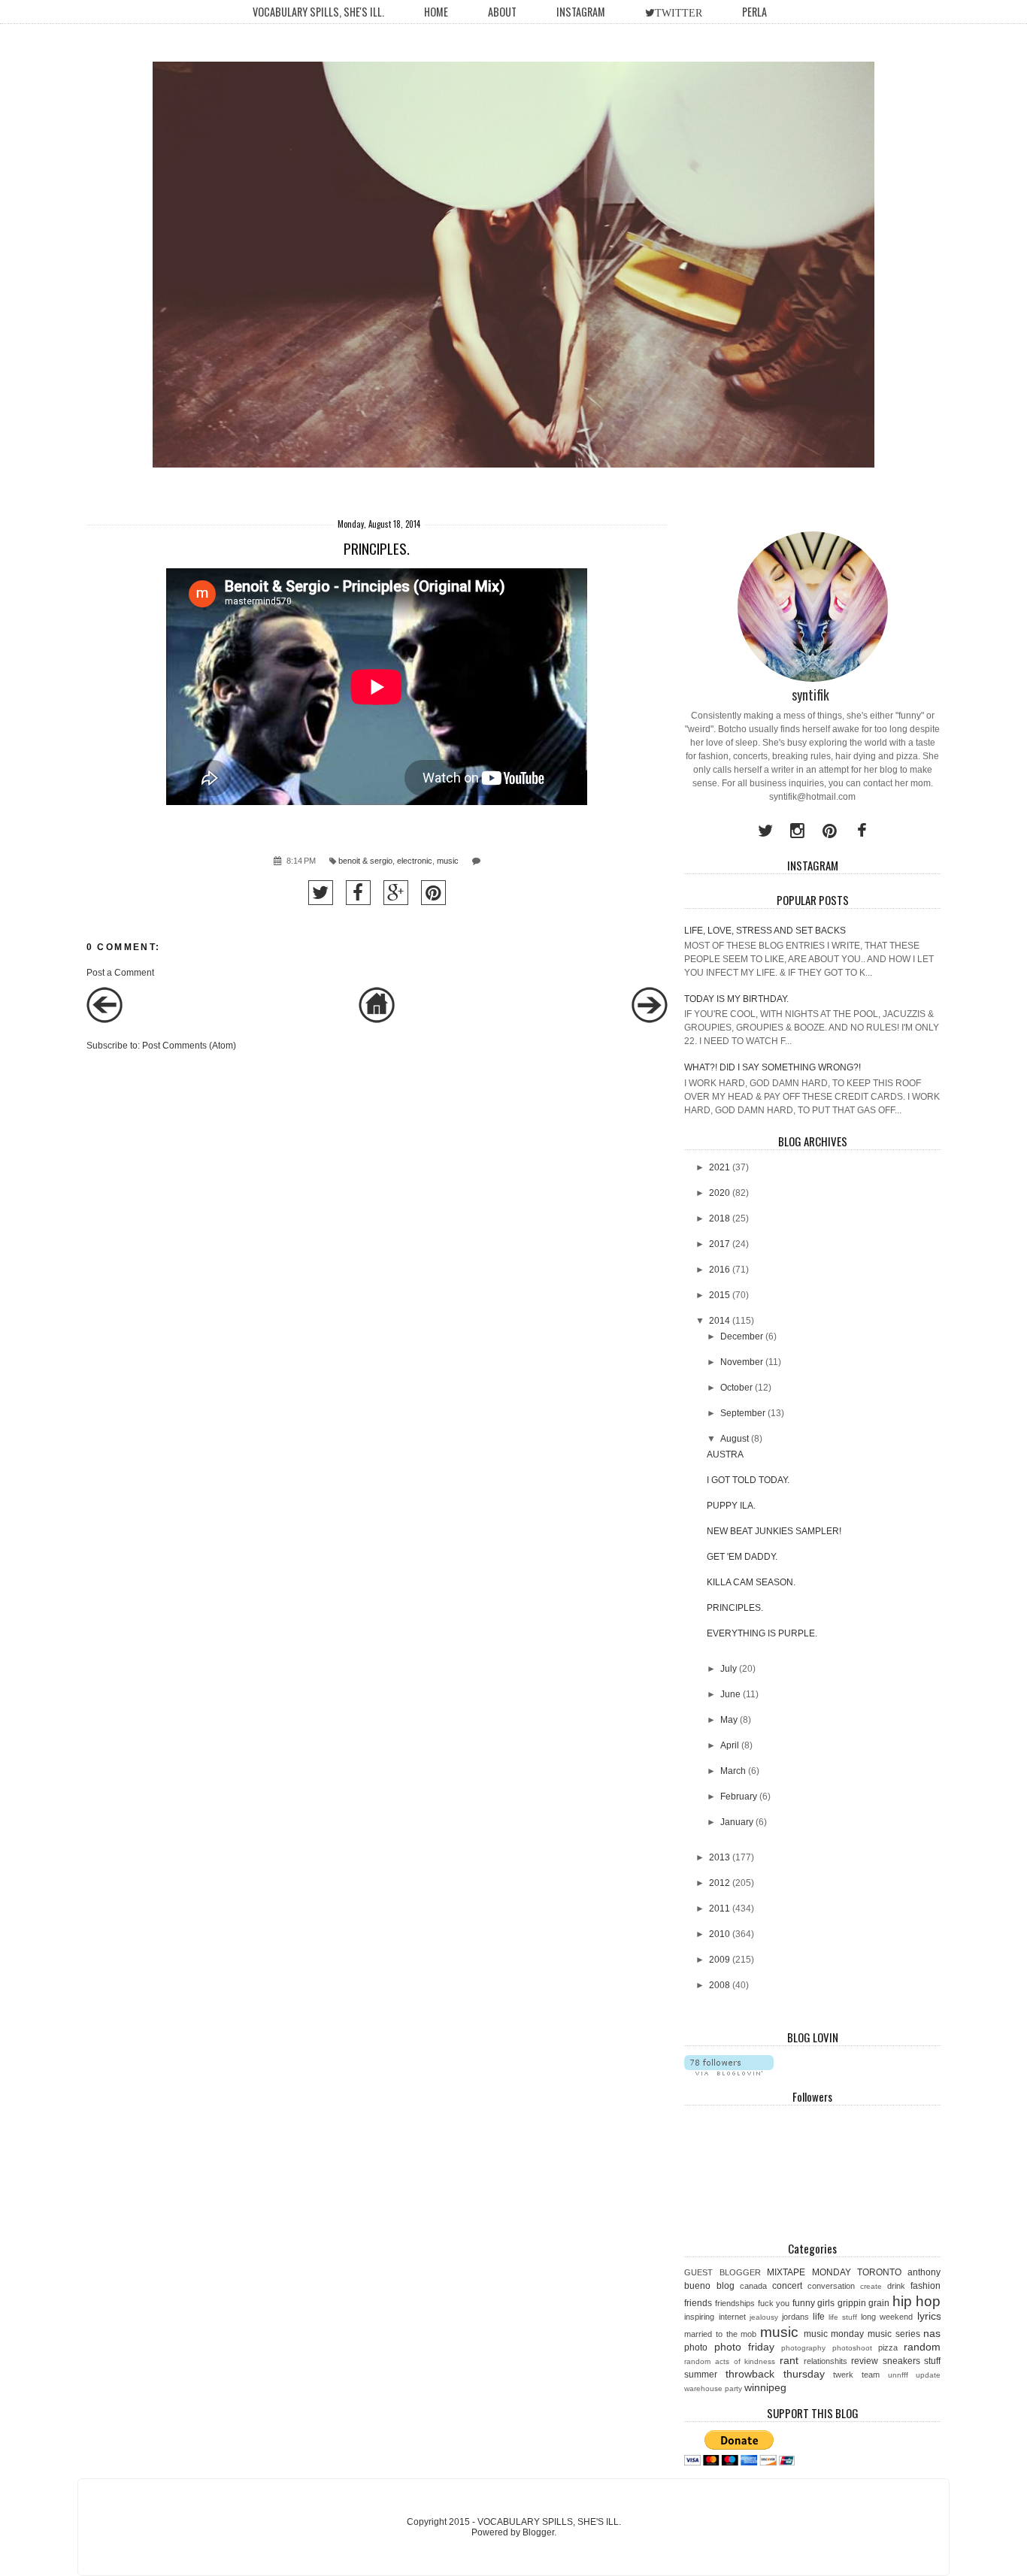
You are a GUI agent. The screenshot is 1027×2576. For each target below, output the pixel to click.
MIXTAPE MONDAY (809, 2272)
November (742, 1362)
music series (894, 2334)
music (448, 861)
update (928, 2375)
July (729, 1669)
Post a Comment (120, 973)
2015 (720, 1295)
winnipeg (765, 2387)
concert (787, 2286)
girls (826, 2303)
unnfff (898, 2375)
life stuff (843, 2317)
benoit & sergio (365, 861)
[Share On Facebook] (358, 893)
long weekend (887, 2317)
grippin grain (864, 2303)
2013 (720, 1857)
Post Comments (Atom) (189, 1046)
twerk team (856, 2375)
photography (803, 2348)
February (739, 1797)
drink (896, 2286)
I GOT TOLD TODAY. (748, 1480)
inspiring (699, 2317)
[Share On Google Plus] (396, 893)
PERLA (754, 12)
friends (698, 2303)
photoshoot (852, 2348)
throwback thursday (775, 2374)
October (736, 1388)
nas (932, 2333)
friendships (735, 2303)
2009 (720, 1960)
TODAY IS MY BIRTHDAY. (736, 999)
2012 (720, 1883)
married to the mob (720, 2334)
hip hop (917, 2301)
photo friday (744, 2347)
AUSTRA (725, 1454)
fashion (926, 2286)
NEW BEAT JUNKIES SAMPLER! (774, 1531)
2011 (720, 1909)
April (730, 1745)
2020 (720, 1193)
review (865, 2361)
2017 (720, 1244)
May (729, 1720)
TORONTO (879, 2272)
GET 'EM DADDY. (742, 1557)
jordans (795, 2317)
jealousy (764, 2317)
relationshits (826, 2361)
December (742, 1336)
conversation (831, 2286)
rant (789, 2360)
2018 (720, 1218)
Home (436, 12)
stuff (932, 2361)
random (922, 2347)
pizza (888, 2347)
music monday (834, 2334)
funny (804, 2303)
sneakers (901, 2361)
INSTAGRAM (581, 12)
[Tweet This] (321, 893)
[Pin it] (433, 893)
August (735, 1439)
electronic (415, 861)
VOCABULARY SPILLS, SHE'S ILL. (318, 12)
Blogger (538, 2532)
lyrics (929, 2316)
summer (701, 2375)
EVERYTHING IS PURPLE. (762, 1633)
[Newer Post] (105, 1020)
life (819, 2317)
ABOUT (502, 12)
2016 (720, 1270)
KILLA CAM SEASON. (751, 1582)
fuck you (774, 2303)
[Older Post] (650, 1020)
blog (726, 2286)
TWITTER (679, 13)
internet (732, 2317)
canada (753, 2286)
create (871, 2286)
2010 (720, 1934)
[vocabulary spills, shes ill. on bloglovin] (729, 2072)
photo (696, 2347)
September (743, 1413)
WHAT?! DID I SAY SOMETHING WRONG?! (773, 1067)
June (730, 1694)
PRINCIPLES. (735, 1608)
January (737, 1822)
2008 (720, 1985)
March (733, 1771)
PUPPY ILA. (731, 1506)
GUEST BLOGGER (722, 2272)
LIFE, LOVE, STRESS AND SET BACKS (765, 931)
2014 (720, 1321)
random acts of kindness (730, 2361)
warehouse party (713, 2388)
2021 (720, 1167)
